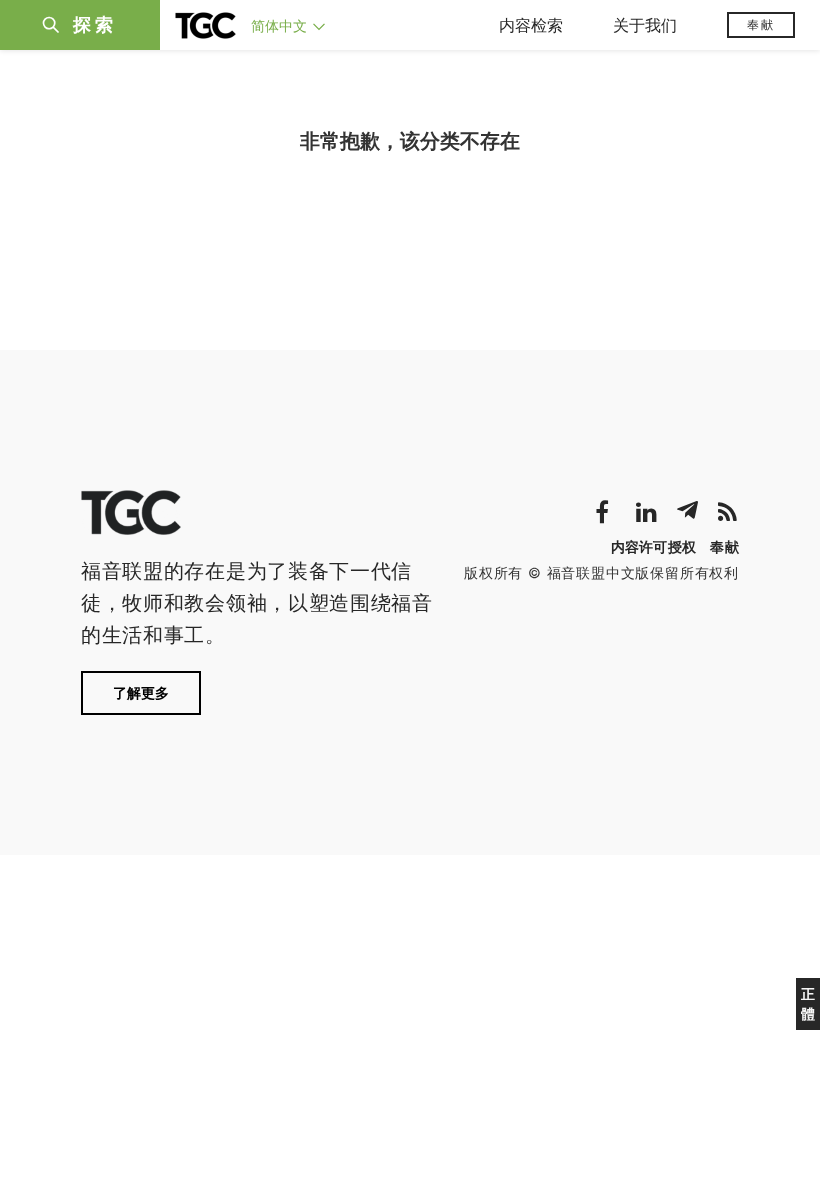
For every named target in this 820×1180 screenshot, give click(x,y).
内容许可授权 (654, 546)
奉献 (761, 24)
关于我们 (645, 25)
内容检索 (531, 25)
